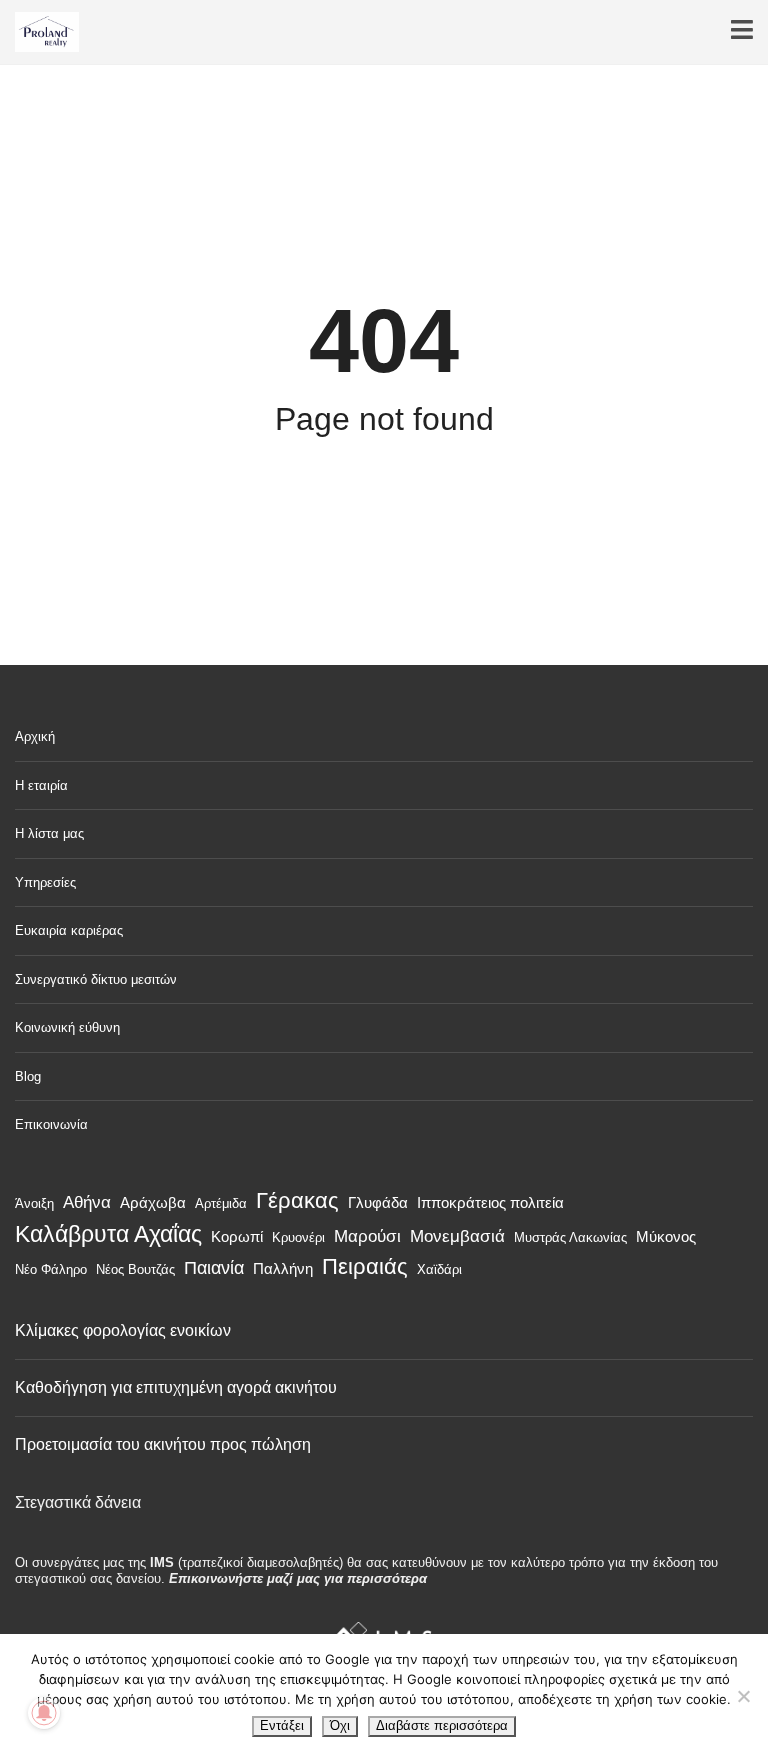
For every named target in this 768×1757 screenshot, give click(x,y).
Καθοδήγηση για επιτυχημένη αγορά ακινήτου (176, 1387)
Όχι (340, 1725)
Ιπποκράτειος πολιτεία (490, 1202)
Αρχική (35, 736)
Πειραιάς (365, 1266)
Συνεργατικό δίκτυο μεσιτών (96, 979)
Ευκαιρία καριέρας (69, 930)
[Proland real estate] (39, 32)
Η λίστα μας (49, 833)
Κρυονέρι (298, 1237)
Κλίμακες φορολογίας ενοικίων (123, 1330)
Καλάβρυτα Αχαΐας (108, 1234)
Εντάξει (282, 1725)
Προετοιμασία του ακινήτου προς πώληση (163, 1444)
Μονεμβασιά (457, 1236)
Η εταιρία (41, 785)
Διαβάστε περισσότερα (442, 1725)
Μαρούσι (367, 1236)
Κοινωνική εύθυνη (67, 1027)
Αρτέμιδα (221, 1203)
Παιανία (214, 1268)
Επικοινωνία (51, 1124)
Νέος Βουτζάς (135, 1269)
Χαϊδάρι (439, 1269)
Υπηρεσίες (45, 882)
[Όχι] (743, 1696)
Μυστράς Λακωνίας (570, 1237)
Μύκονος (666, 1236)
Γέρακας (297, 1200)
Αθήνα (87, 1202)
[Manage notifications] (44, 1713)
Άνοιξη (34, 1203)
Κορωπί (237, 1236)
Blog (28, 1076)
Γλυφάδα (378, 1202)
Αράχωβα (153, 1202)
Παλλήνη (283, 1268)
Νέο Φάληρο (51, 1269)
